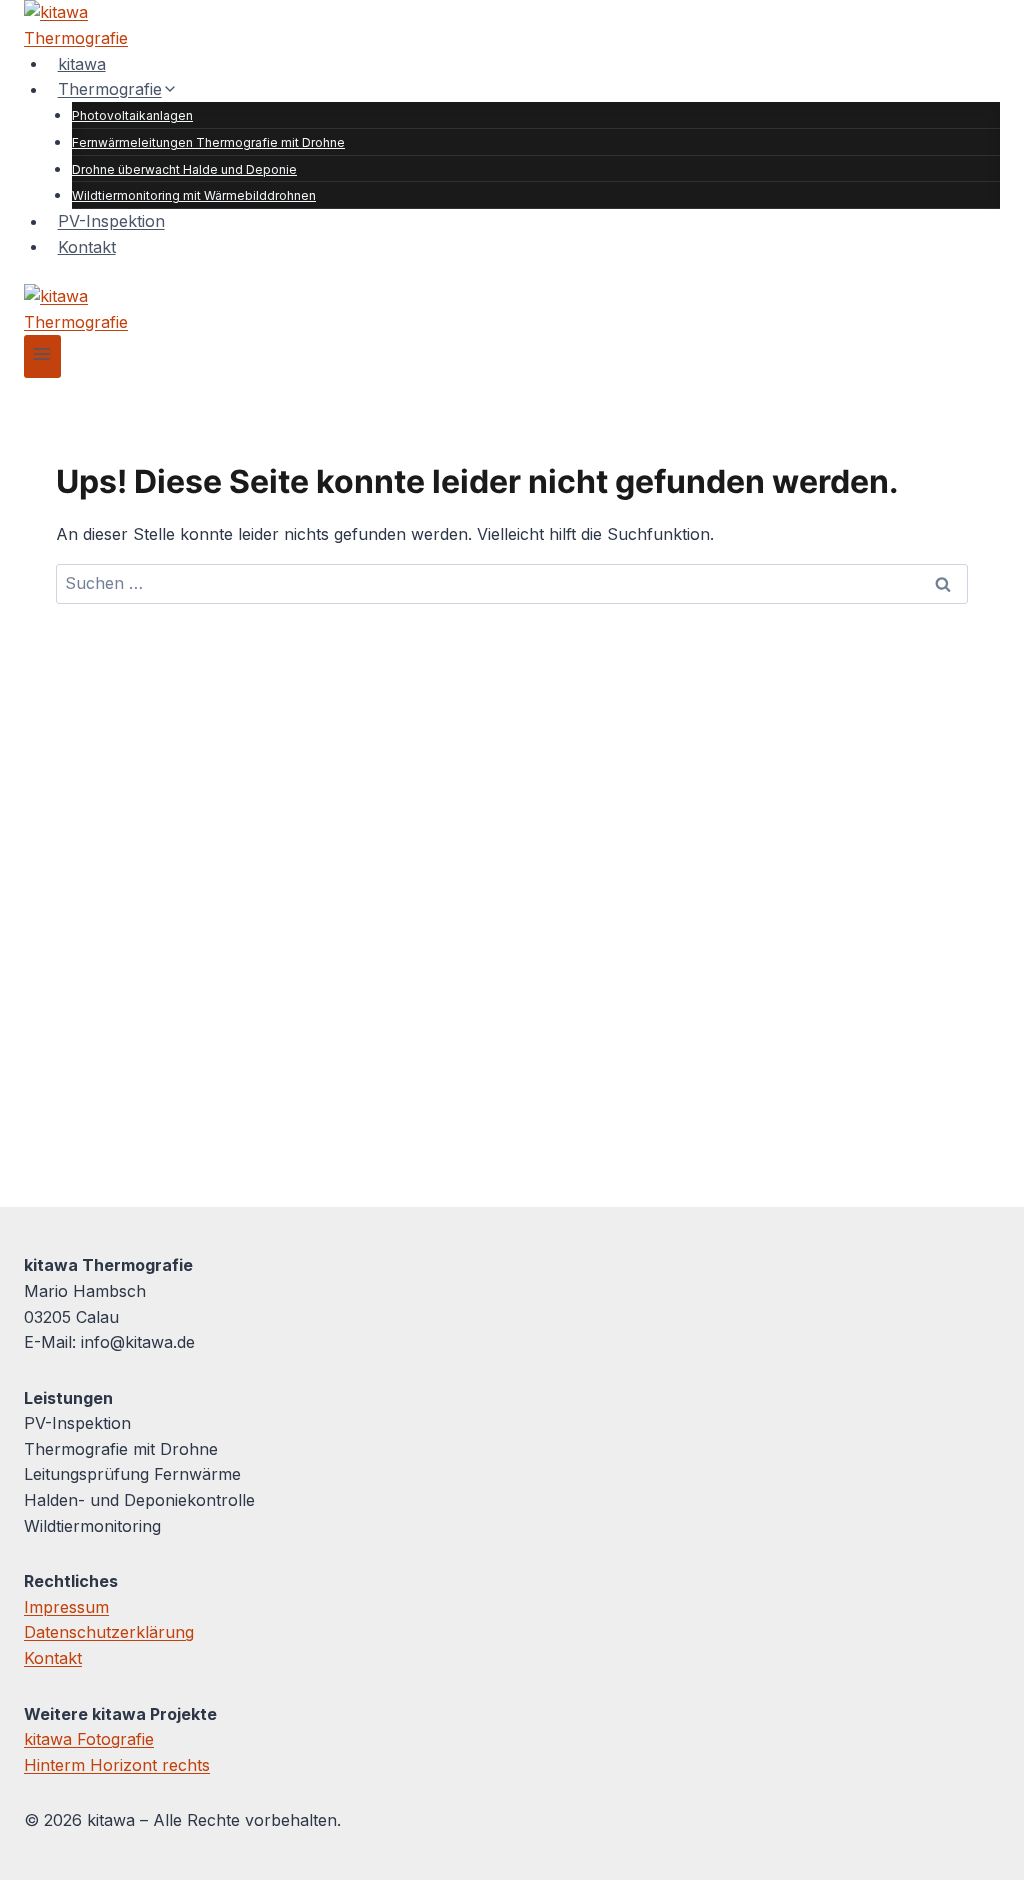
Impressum (66, 1607)
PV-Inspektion (111, 221)
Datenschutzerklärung (109, 1632)
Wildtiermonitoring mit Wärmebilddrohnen (194, 195)
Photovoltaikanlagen (132, 115)
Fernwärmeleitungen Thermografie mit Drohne (208, 142)
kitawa (82, 63)
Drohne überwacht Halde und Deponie (184, 169)
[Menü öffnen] (42, 356)
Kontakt (87, 246)
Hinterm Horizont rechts (117, 1765)
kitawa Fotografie (89, 1739)
